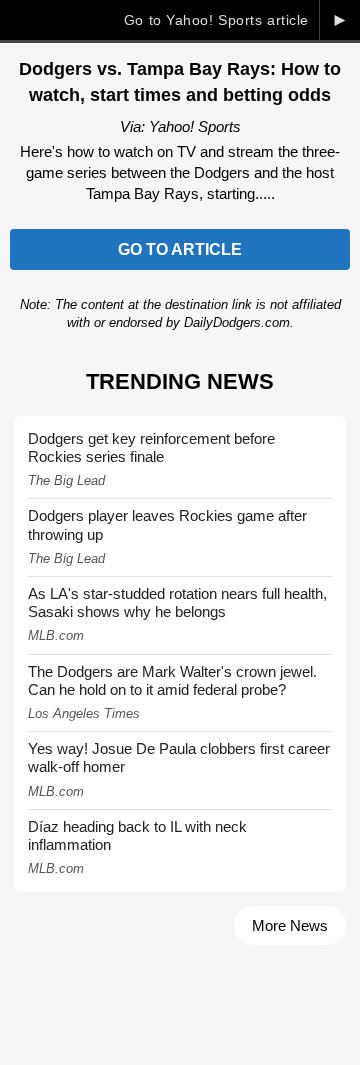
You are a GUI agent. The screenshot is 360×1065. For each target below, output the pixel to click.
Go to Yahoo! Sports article (216, 20)
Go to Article (180, 249)
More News (290, 925)
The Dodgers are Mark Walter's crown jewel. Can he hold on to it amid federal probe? (172, 680)
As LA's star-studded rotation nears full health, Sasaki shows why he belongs (177, 602)
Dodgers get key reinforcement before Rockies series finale (151, 447)
